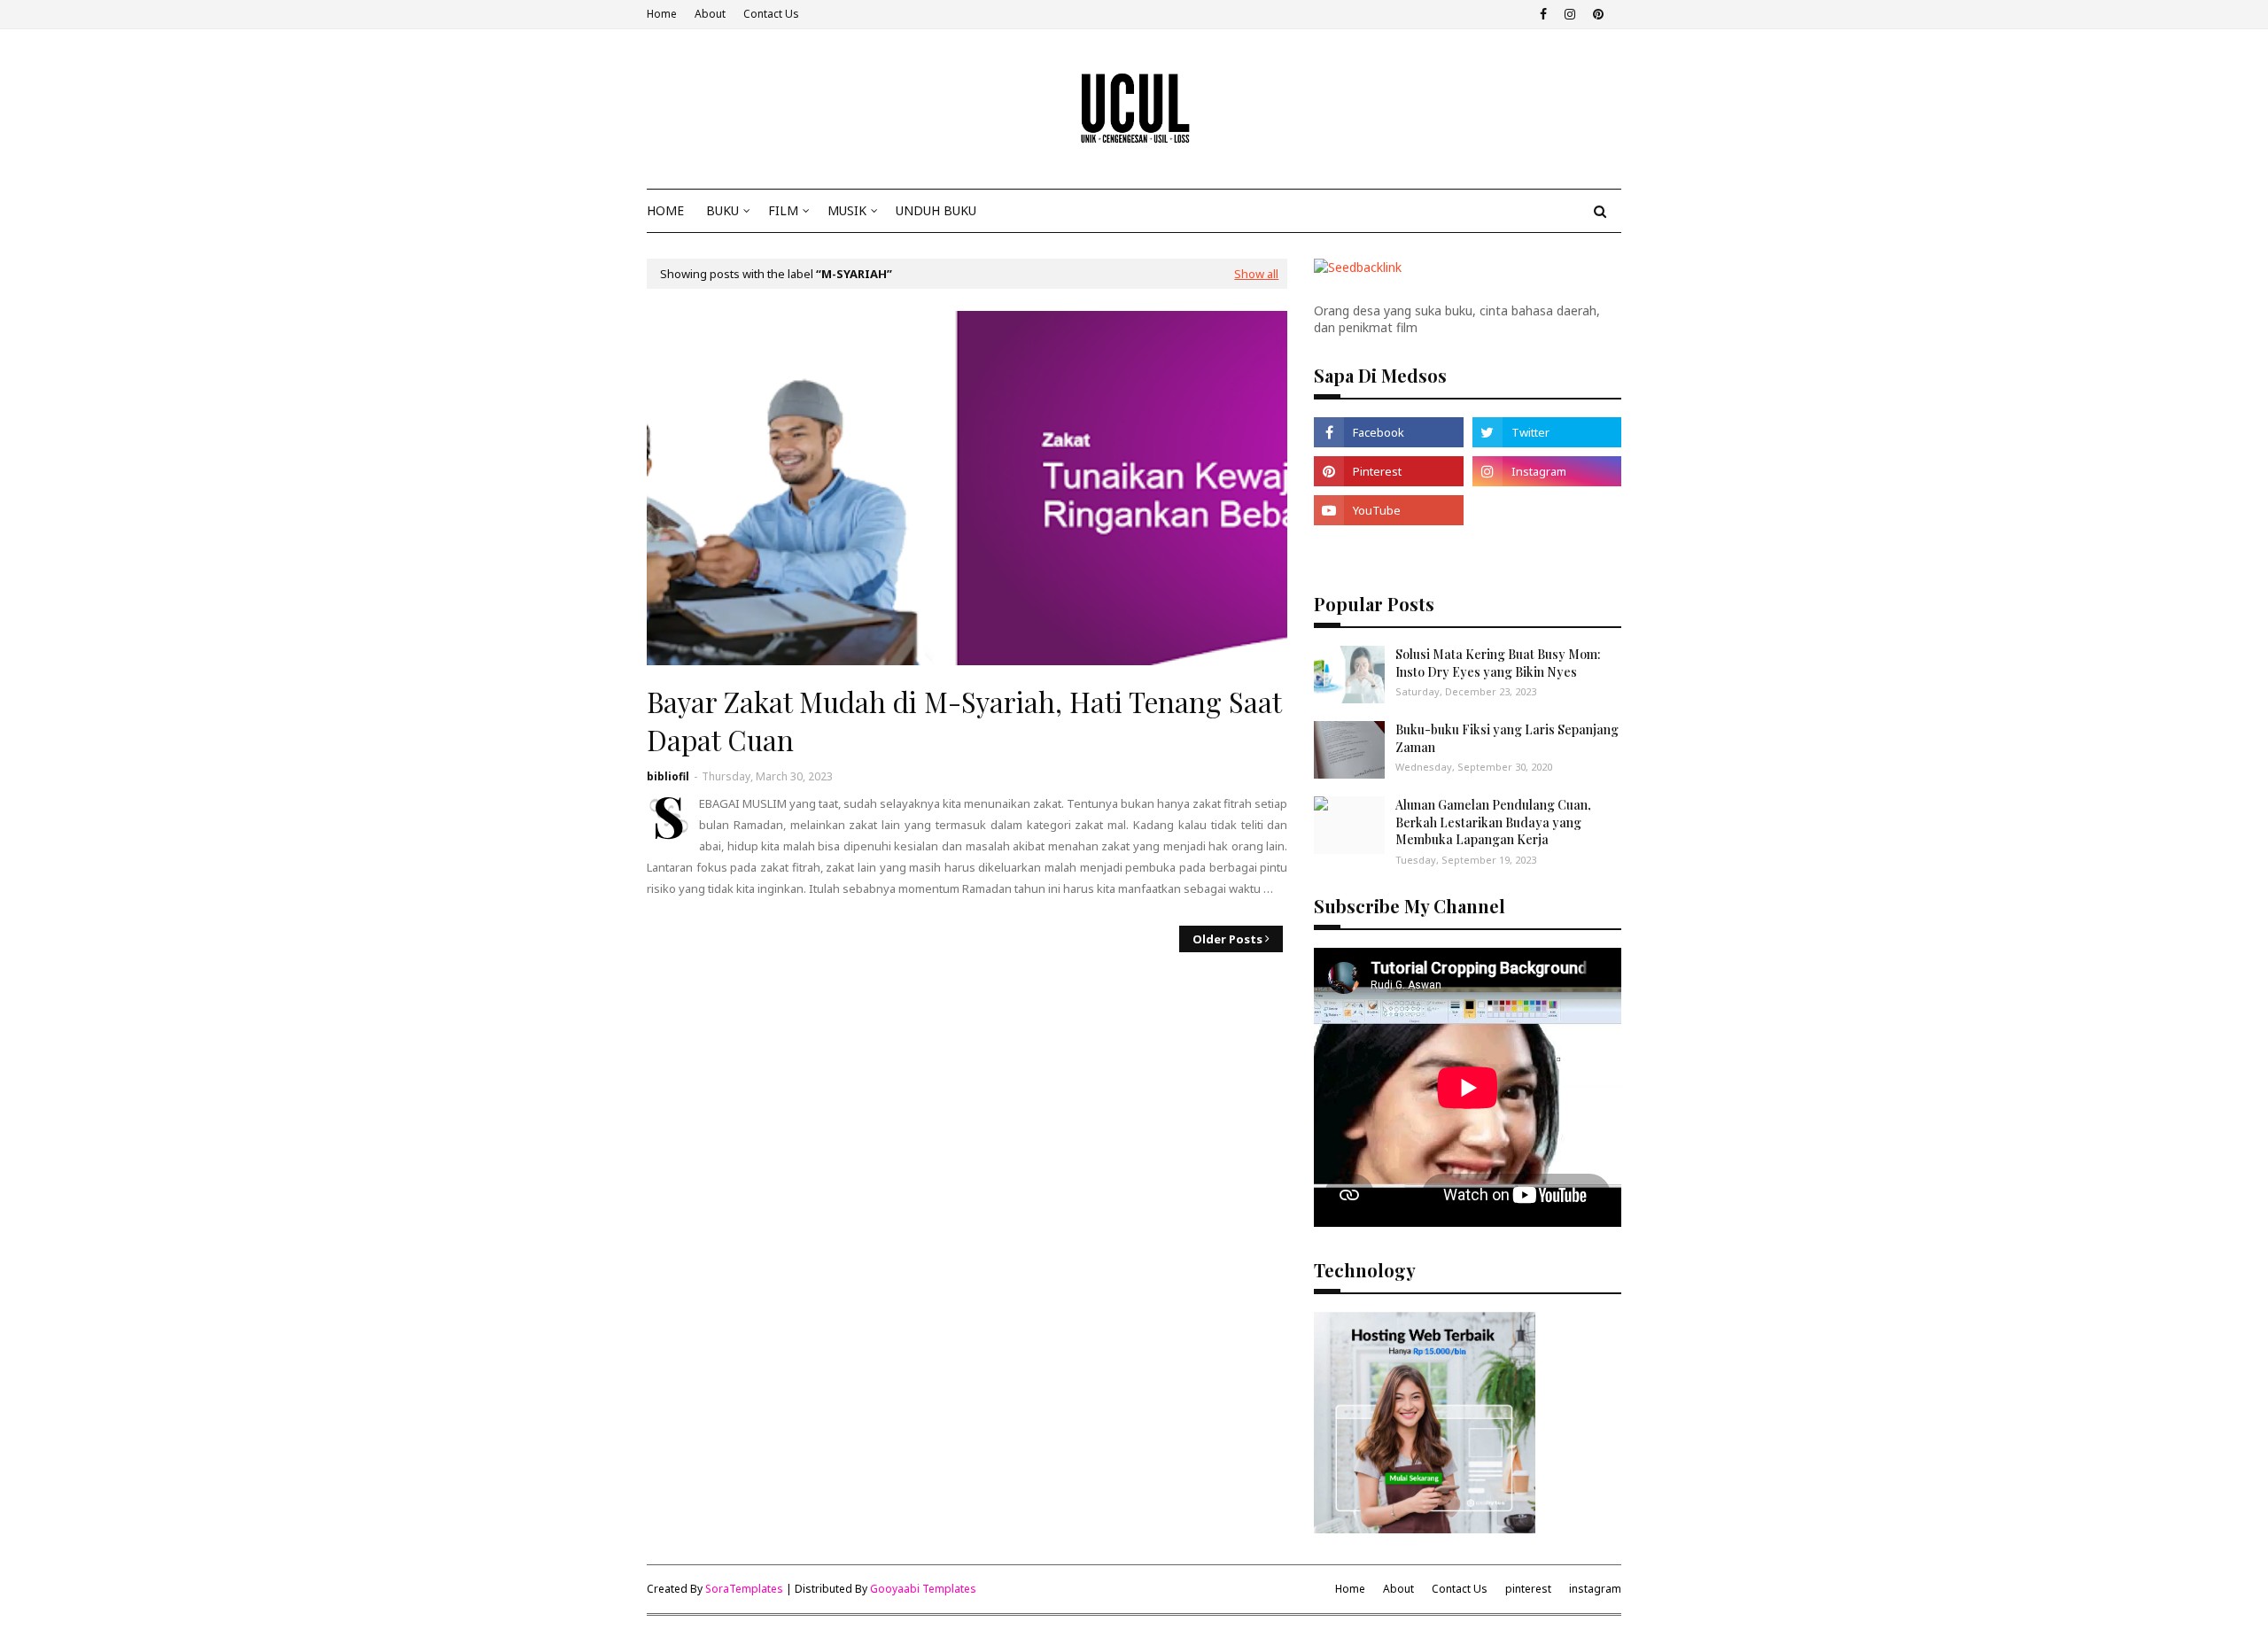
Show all (1256, 274)
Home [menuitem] (665, 210)
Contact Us (771, 14)
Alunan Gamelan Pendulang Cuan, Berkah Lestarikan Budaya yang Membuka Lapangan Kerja (1493, 822)
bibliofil (668, 776)
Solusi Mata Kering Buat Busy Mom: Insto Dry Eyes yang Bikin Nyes (1498, 663)
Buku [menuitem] (722, 210)
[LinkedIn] (1388, 549)
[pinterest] (1596, 14)
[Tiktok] (1547, 510)
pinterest (1528, 1589)
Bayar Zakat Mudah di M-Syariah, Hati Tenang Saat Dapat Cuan (964, 721)
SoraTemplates (744, 1589)
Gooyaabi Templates (923, 1589)
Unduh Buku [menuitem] (936, 210)
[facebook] (1543, 14)
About (710, 14)
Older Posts (1227, 939)
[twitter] (1547, 432)
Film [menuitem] (783, 210)
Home (662, 14)
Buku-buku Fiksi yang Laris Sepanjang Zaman (1507, 738)
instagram (1595, 1589)
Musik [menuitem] (847, 210)
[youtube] (1388, 510)
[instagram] (1570, 14)
